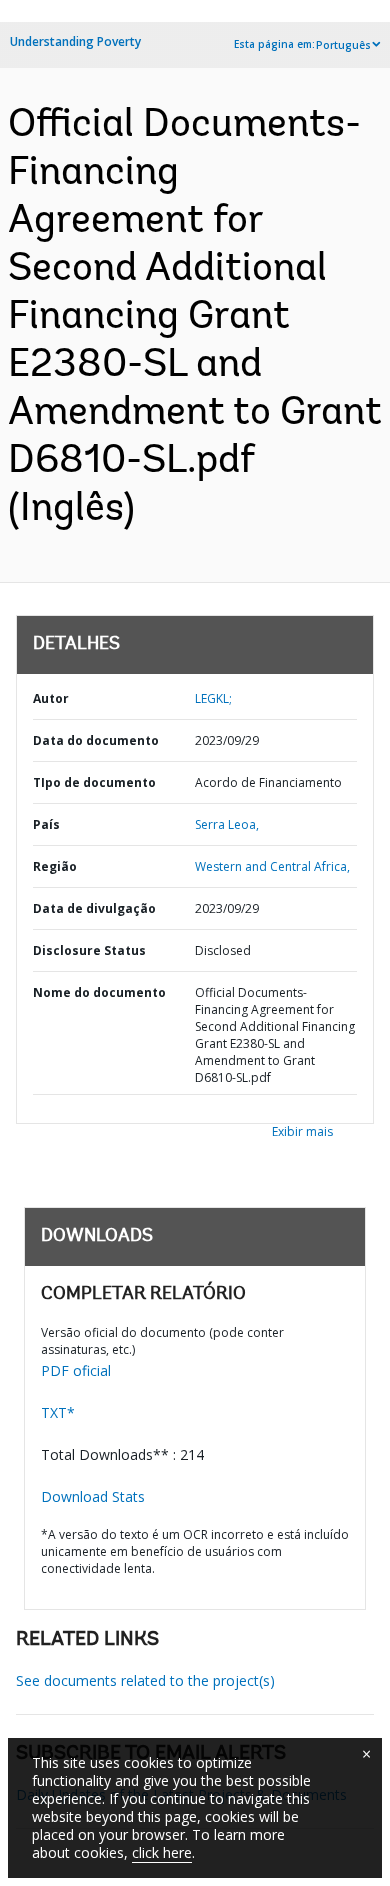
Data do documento (96, 740)
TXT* (58, 1412)
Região (55, 866)
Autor (51, 698)
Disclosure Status (89, 950)
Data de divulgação (94, 908)
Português (343, 45)
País (46, 824)
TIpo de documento (94, 782)
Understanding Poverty (75, 41)
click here (162, 1852)
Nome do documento (99, 992)
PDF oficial (76, 1370)
